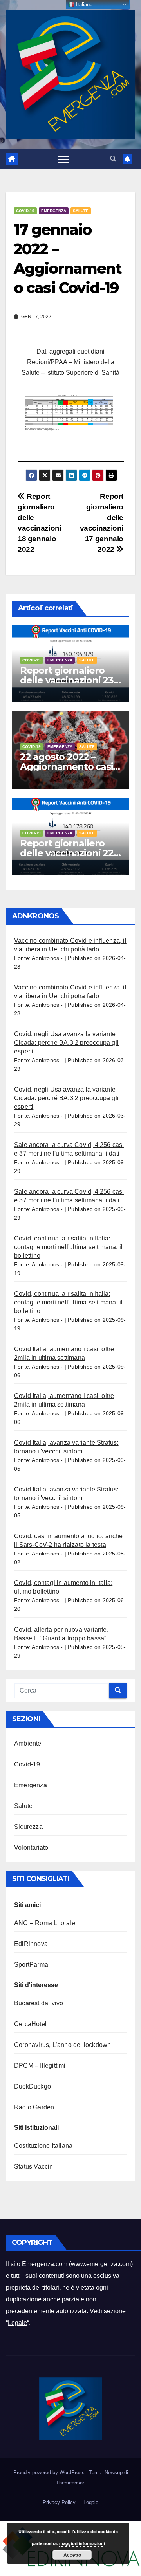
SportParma (31, 1965)
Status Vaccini (34, 2167)
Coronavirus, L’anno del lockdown (62, 2045)
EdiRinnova (31, 1944)
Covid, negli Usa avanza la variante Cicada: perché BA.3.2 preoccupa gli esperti (66, 1043)
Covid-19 (25, 211)
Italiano (83, 5)
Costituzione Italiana (43, 2146)
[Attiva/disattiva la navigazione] (64, 159)
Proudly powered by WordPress (50, 2472)
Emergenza (54, 211)
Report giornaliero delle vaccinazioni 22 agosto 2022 (67, 853)
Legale (17, 2323)
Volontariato (31, 1848)
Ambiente (28, 1743)
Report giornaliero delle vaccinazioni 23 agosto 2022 (67, 680)
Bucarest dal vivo (39, 2003)
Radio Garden (34, 2107)
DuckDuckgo (33, 2086)
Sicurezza (28, 1827)
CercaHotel (30, 2024)
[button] (113, 159)
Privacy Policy (59, 2502)
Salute (81, 211)
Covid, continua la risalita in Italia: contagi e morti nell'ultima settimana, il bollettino (68, 1247)
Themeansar (70, 2483)
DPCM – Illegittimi (40, 2066)
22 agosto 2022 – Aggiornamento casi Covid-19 (66, 767)
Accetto (72, 2555)
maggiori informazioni (82, 2543)
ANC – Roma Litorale (45, 1923)
